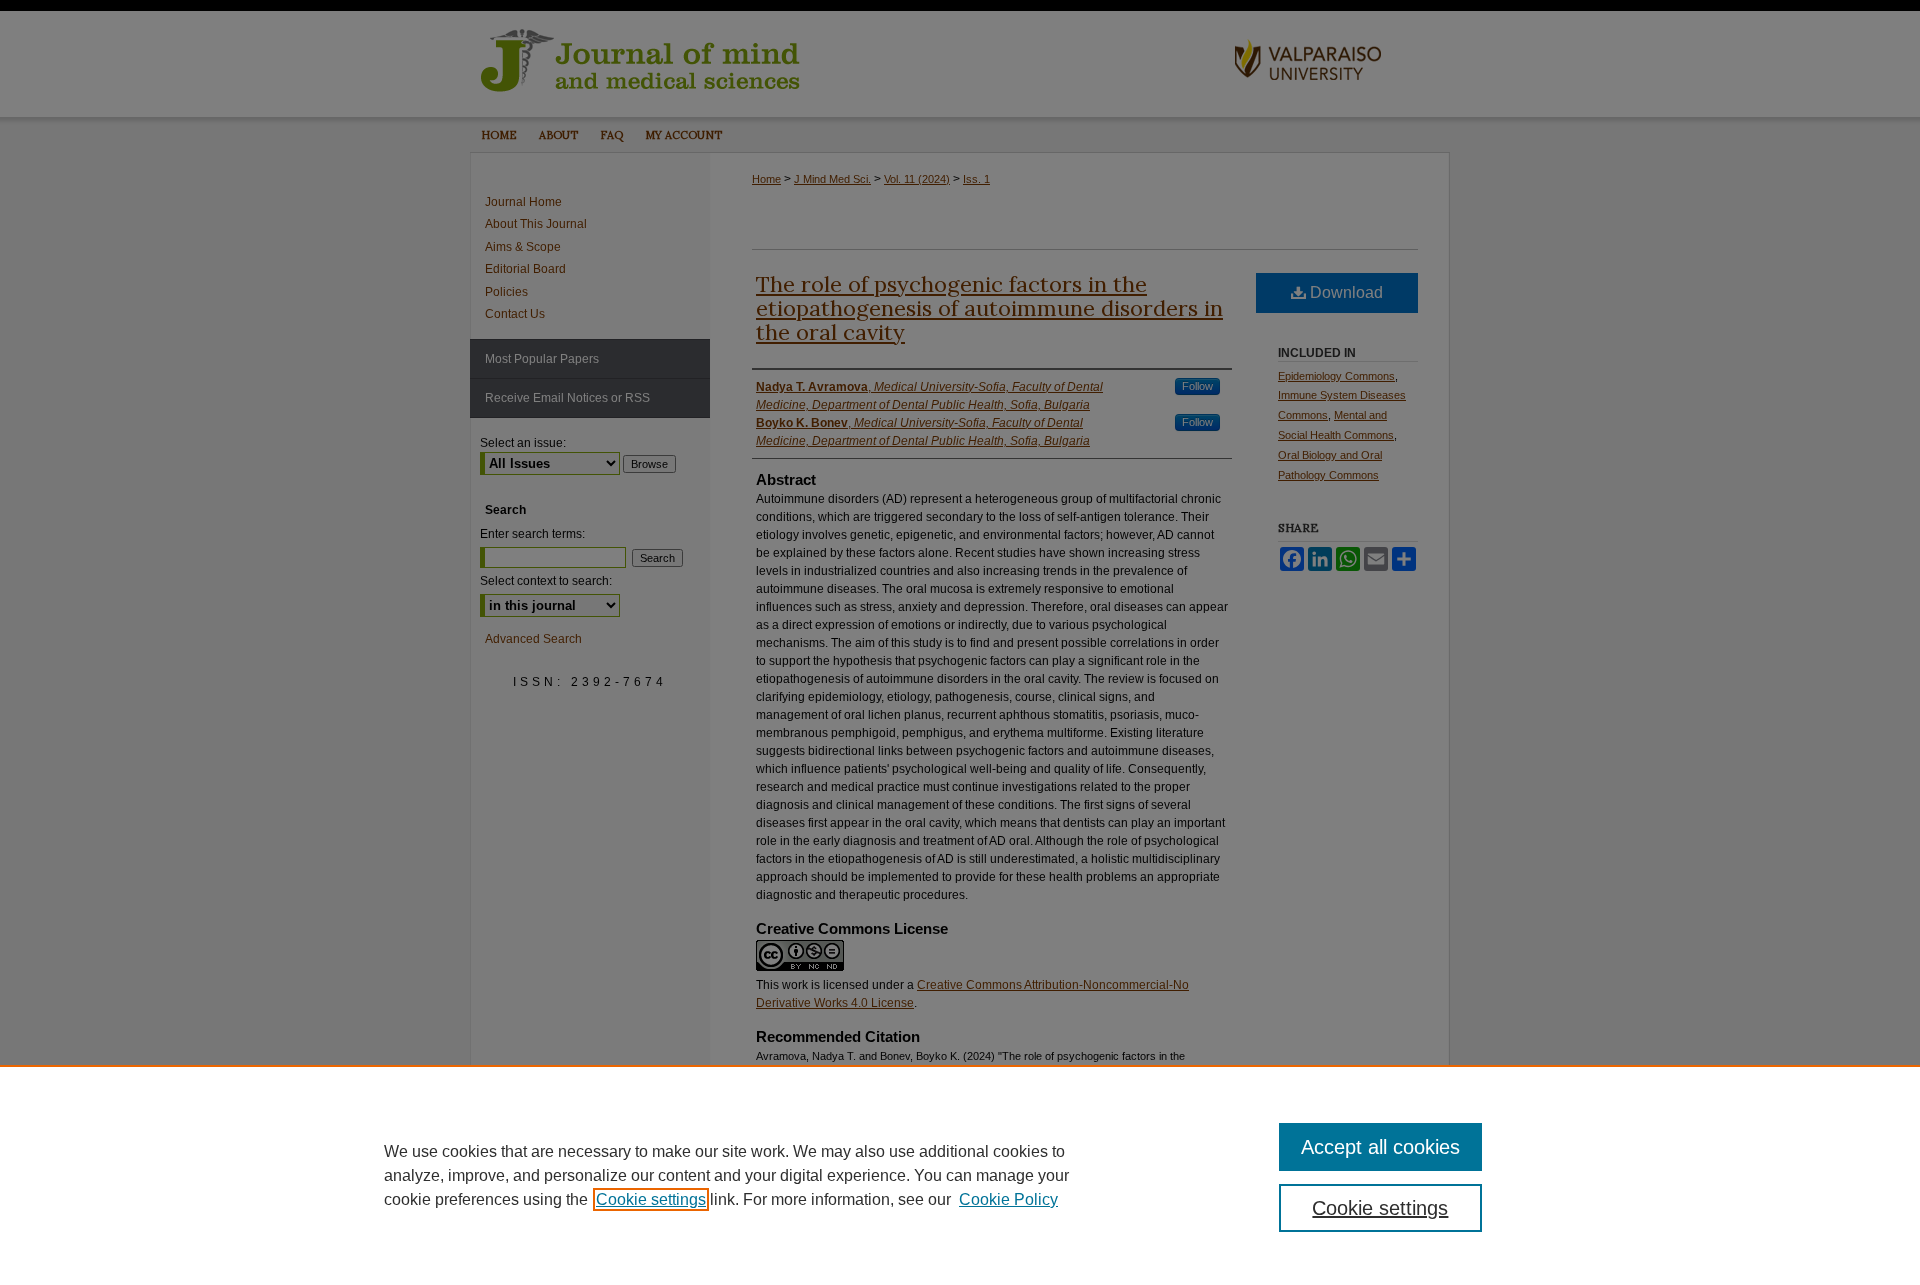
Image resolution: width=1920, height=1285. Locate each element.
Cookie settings (651, 1199)
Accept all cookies (1380, 1147)
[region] (960, 1175)
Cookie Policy (1008, 1199)
